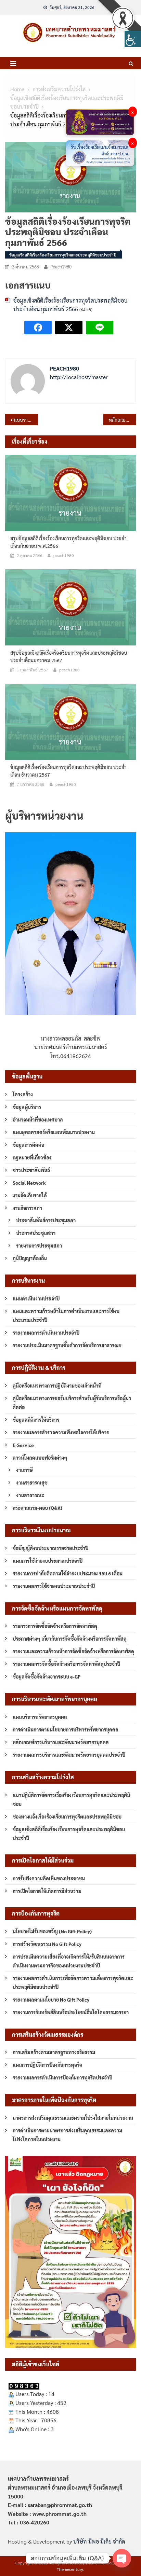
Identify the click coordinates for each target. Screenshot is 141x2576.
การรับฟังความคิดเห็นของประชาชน (49, 1878)
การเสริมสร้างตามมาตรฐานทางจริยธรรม (54, 2052)
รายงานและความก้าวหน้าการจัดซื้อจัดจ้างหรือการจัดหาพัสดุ (73, 1651)
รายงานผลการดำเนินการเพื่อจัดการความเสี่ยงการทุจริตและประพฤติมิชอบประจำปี (73, 1982)
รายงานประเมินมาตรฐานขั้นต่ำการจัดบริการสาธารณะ (67, 1345)
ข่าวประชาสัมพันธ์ (31, 1170)
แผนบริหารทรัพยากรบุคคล (40, 1717)
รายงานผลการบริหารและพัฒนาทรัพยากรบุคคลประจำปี (69, 1755)
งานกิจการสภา (27, 1208)
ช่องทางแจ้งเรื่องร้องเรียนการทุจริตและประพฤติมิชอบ (67, 1816)
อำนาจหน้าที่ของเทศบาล (38, 1119)
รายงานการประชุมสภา (39, 1245)
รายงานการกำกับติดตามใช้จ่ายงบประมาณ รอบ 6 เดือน (68, 1573)
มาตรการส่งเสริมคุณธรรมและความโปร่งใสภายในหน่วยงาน (73, 2118)
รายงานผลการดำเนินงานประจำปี (46, 1333)
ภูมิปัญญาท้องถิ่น (30, 1258)
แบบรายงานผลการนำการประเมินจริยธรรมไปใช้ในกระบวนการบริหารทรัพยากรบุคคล (26, 420)
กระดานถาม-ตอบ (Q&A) (37, 1508)
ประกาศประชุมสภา (36, 1233)
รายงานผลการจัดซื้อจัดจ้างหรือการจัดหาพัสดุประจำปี (66, 1664)
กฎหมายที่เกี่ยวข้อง (32, 1157)
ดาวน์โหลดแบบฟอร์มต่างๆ (40, 1458)
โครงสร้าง (23, 1094)
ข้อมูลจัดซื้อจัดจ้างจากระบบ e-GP (47, 1676)
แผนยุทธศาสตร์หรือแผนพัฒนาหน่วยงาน (54, 1132)
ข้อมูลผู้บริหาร (27, 1107)
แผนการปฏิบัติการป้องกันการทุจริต (48, 2065)
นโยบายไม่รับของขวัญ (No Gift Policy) (52, 1931)
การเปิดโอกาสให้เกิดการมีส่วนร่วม (47, 1891)
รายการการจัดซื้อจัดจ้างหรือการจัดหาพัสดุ (55, 1626)
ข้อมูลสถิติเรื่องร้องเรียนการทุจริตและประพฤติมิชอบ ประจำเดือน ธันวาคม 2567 (68, 771)
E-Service (23, 1445)
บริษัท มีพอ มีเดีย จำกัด (99, 2541)
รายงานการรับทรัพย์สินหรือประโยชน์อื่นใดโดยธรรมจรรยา (71, 2012)
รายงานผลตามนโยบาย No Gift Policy (51, 2000)
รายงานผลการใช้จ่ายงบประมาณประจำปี (54, 1586)
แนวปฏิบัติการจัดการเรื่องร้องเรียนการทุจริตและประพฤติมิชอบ (71, 1799)
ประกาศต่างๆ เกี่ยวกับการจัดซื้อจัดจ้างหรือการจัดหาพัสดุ (70, 1639)
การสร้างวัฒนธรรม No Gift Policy (47, 1944)
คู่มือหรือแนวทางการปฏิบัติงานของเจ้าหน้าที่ (57, 1386)
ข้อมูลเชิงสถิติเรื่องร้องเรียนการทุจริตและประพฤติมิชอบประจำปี (63, 255)
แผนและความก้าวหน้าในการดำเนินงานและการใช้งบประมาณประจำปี (66, 1315)
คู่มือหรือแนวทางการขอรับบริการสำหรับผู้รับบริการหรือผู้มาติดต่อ (72, 1403)
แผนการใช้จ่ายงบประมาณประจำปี (48, 1561)
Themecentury (70, 2569)
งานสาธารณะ (30, 1495)
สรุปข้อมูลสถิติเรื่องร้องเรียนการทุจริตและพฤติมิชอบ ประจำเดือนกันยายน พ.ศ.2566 (68, 542)
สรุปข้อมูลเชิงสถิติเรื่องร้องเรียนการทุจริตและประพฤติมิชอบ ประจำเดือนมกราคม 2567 (69, 656)
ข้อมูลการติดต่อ (28, 1145)
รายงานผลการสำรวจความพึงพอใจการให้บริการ (61, 1432)
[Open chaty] (122, 2558)
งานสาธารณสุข (32, 1482)
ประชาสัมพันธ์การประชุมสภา (46, 1220)
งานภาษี (24, 1470)
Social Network (29, 1183)
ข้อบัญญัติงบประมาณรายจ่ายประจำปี (50, 1548)
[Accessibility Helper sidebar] (133, 39)
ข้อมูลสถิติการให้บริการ (36, 1420)
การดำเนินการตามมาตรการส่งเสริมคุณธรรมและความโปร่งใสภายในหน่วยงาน (67, 2135)
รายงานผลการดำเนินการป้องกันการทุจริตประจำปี (62, 2077)
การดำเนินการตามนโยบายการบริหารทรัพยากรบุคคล (66, 1729)
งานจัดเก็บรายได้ (30, 1195)
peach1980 (61, 267)
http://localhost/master (79, 377)
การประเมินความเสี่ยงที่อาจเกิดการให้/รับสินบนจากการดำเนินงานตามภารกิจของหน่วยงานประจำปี (69, 1961)
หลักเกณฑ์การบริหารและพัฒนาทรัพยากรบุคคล (61, 1742)
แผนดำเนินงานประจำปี (36, 1298)
